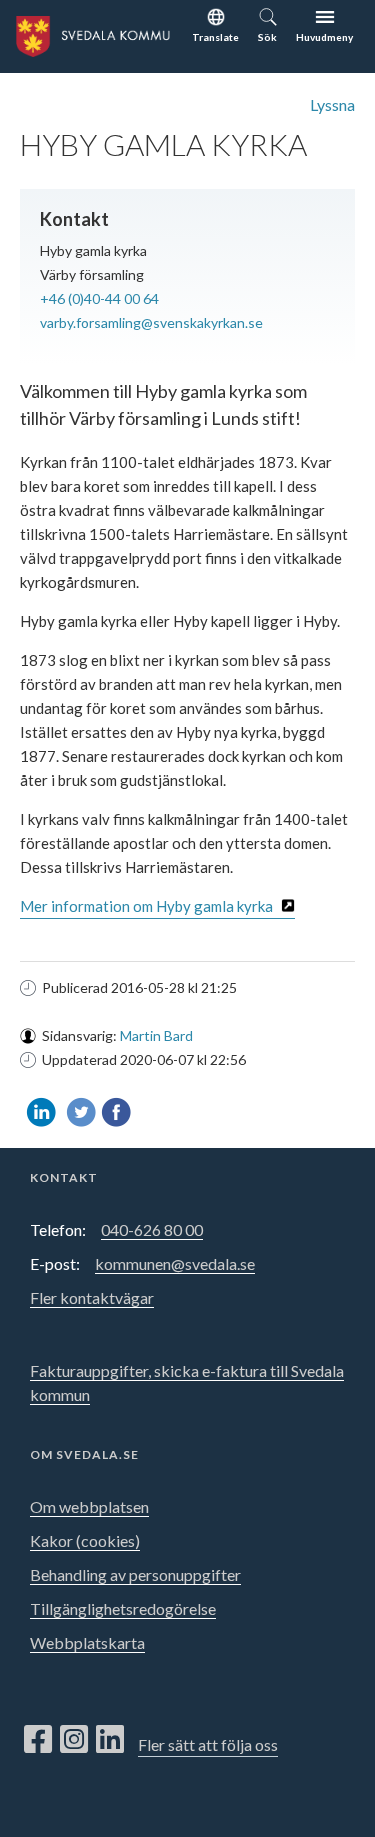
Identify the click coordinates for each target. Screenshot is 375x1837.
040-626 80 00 (152, 1229)
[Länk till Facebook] (38, 1740)
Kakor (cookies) (85, 1540)
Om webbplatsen (89, 1506)
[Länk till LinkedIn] (110, 1740)
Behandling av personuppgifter (135, 1574)
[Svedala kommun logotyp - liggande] (90, 33)
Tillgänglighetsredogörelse (123, 1608)
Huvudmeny (324, 37)
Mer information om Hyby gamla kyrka (146, 906)
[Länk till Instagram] (74, 1740)
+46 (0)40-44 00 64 (99, 298)
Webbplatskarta (87, 1642)
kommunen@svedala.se (175, 1263)
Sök (267, 37)
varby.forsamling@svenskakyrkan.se (151, 322)
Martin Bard (156, 1035)
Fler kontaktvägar (92, 1297)
